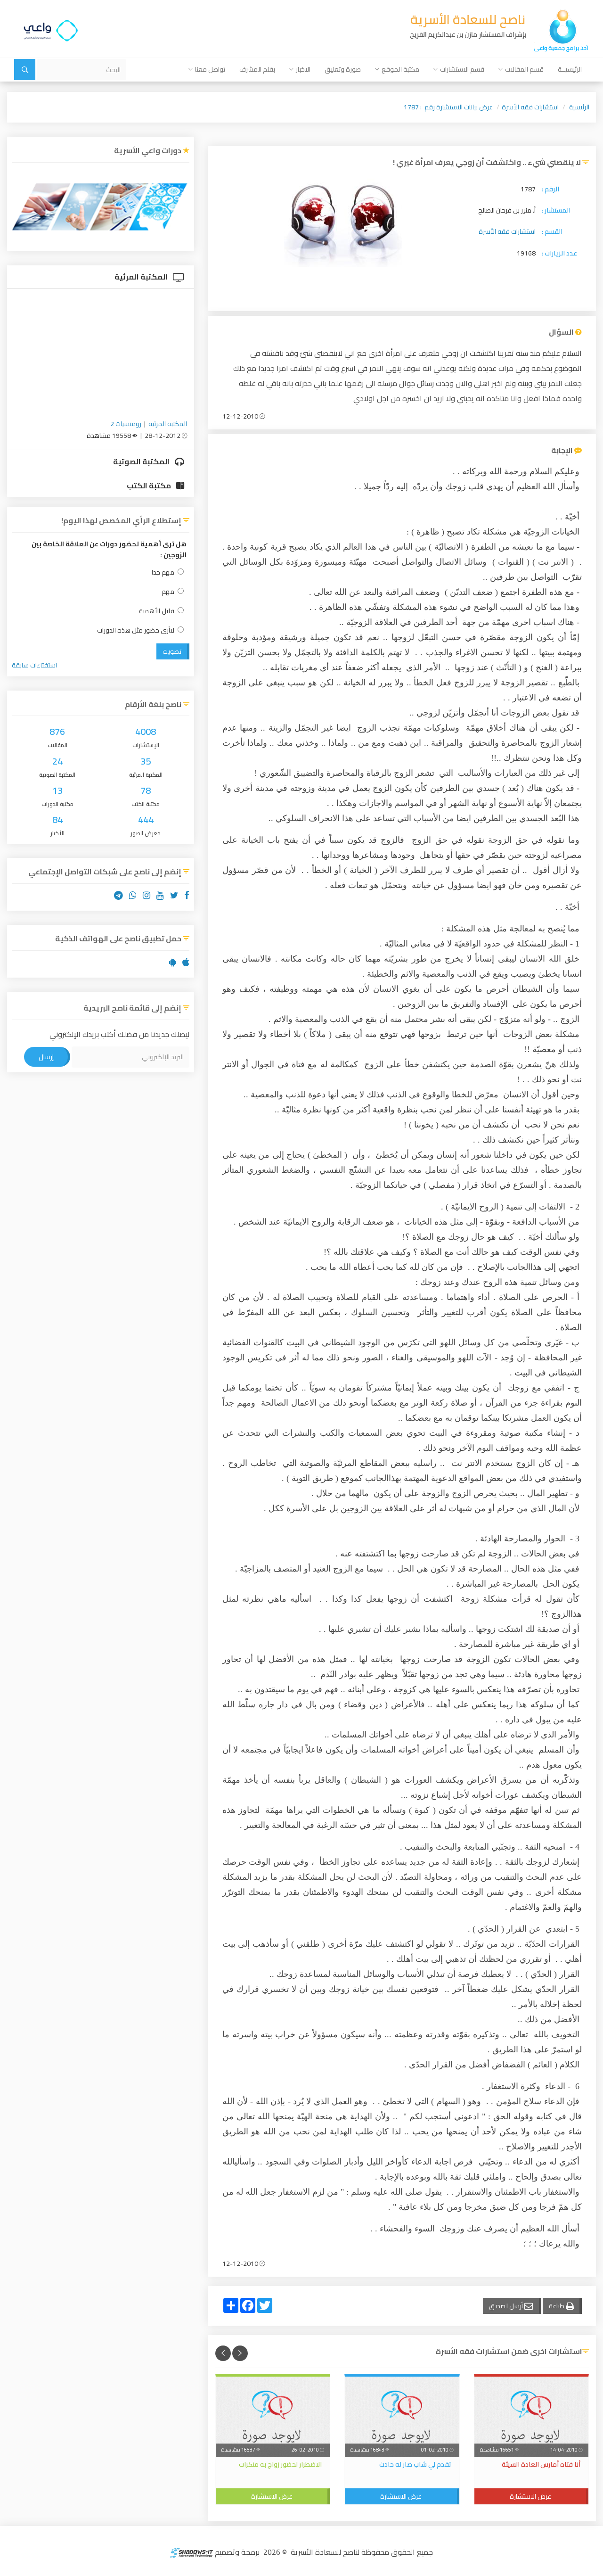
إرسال (46, 1057)
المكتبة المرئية (142, 277)
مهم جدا (163, 572)
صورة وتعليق (343, 69)
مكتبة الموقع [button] (400, 69)
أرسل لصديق (507, 2306)
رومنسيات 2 (126, 424)
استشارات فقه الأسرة (530, 107)
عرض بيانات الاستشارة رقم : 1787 (448, 107)
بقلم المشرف (257, 69)
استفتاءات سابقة (34, 665)
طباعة (557, 2306)
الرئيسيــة (570, 69)
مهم (168, 592)
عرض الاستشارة (530, 2496)
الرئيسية (579, 107)
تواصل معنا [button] (210, 69)
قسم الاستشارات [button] (462, 69)
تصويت (172, 651)
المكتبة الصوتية (142, 461)
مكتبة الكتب (150, 486)
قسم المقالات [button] (524, 69)
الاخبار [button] (303, 69)
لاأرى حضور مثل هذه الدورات (136, 630)
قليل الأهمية (157, 611)
